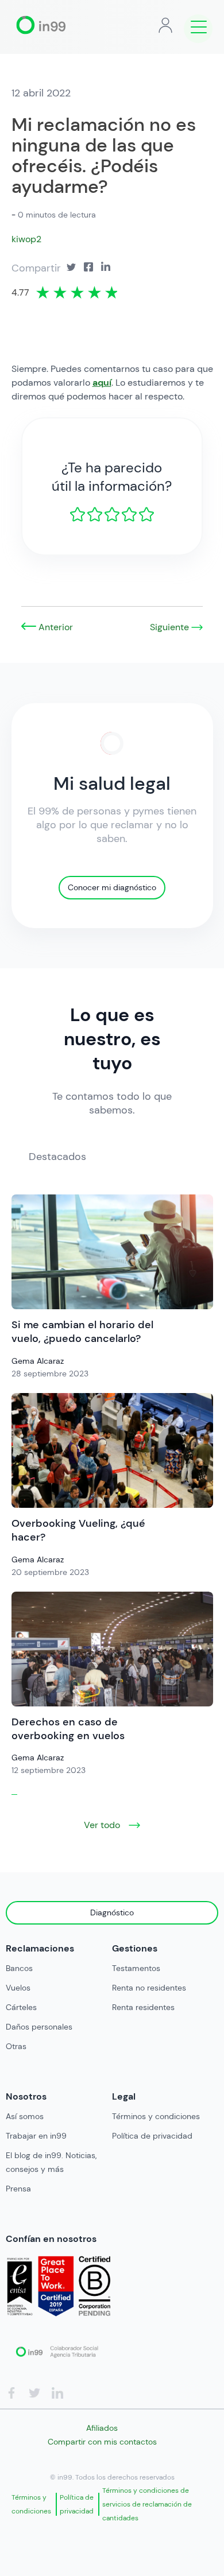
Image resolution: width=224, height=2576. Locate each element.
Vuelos (18, 1988)
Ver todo (103, 1825)
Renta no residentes (149, 1988)
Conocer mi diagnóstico (112, 887)
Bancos (19, 1968)
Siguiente (171, 627)
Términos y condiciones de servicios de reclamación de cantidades (147, 2504)
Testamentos (136, 1968)
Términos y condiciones (156, 2116)
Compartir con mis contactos (102, 2442)
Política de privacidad (152, 2136)
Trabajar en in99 (36, 2136)
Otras (16, 2046)
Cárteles (21, 2007)
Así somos (25, 2116)
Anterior (55, 627)
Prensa (18, 2189)
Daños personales (39, 2027)
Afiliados (102, 2428)
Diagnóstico (112, 1912)
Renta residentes (143, 2007)
